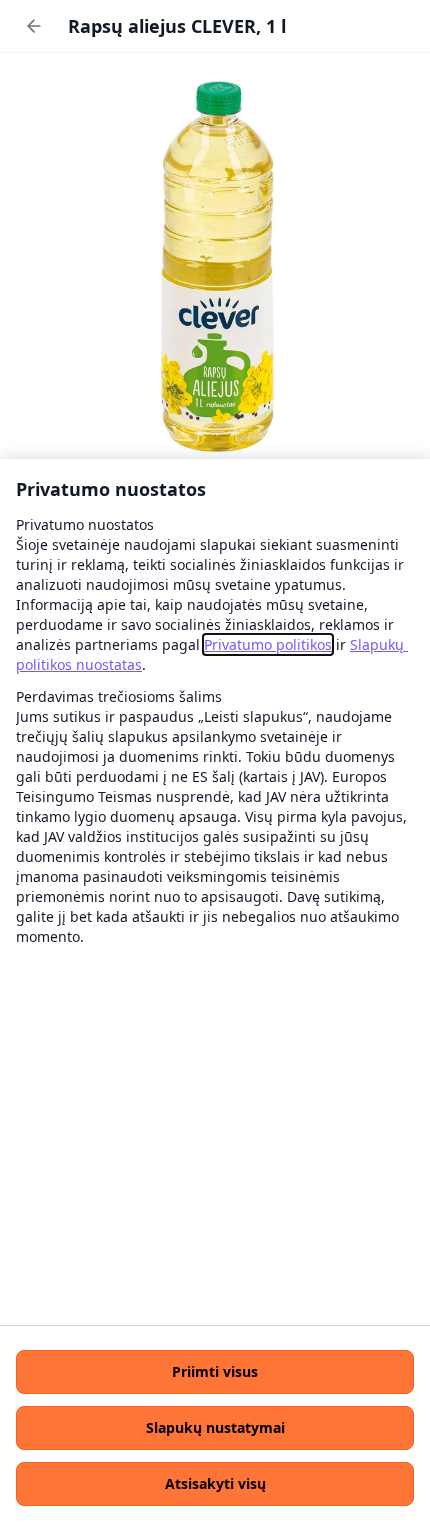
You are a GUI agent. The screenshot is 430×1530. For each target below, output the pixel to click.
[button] (215, 1372)
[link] (268, 644)
